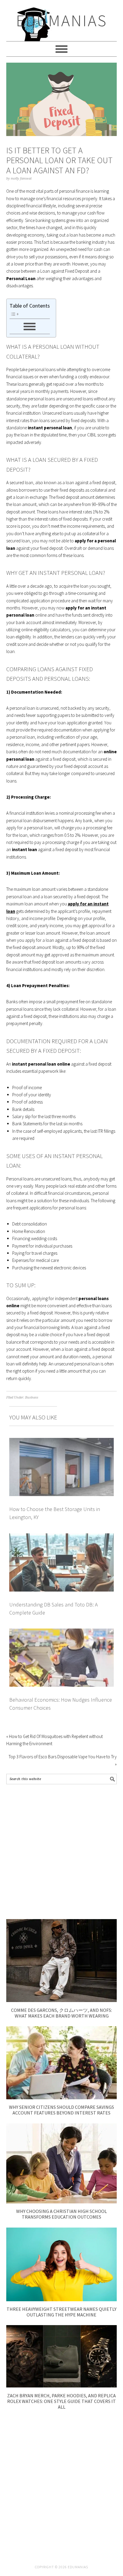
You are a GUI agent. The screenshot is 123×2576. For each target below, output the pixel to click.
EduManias (62, 20)
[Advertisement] (61, 1852)
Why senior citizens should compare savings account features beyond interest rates (61, 2110)
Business (32, 1397)
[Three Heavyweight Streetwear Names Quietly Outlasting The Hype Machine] (62, 2300)
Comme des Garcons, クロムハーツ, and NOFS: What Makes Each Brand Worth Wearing (61, 2013)
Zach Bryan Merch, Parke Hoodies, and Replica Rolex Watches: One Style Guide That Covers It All (61, 2401)
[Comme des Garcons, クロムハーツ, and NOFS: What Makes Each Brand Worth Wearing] (62, 2000)
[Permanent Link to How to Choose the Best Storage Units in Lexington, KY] (62, 1441)
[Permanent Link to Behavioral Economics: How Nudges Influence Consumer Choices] (62, 1632)
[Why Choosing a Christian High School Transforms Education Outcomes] (62, 2202)
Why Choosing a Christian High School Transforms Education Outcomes (61, 2214)
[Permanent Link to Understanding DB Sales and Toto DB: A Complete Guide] (62, 1537)
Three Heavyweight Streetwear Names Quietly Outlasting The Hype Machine (61, 2312)
